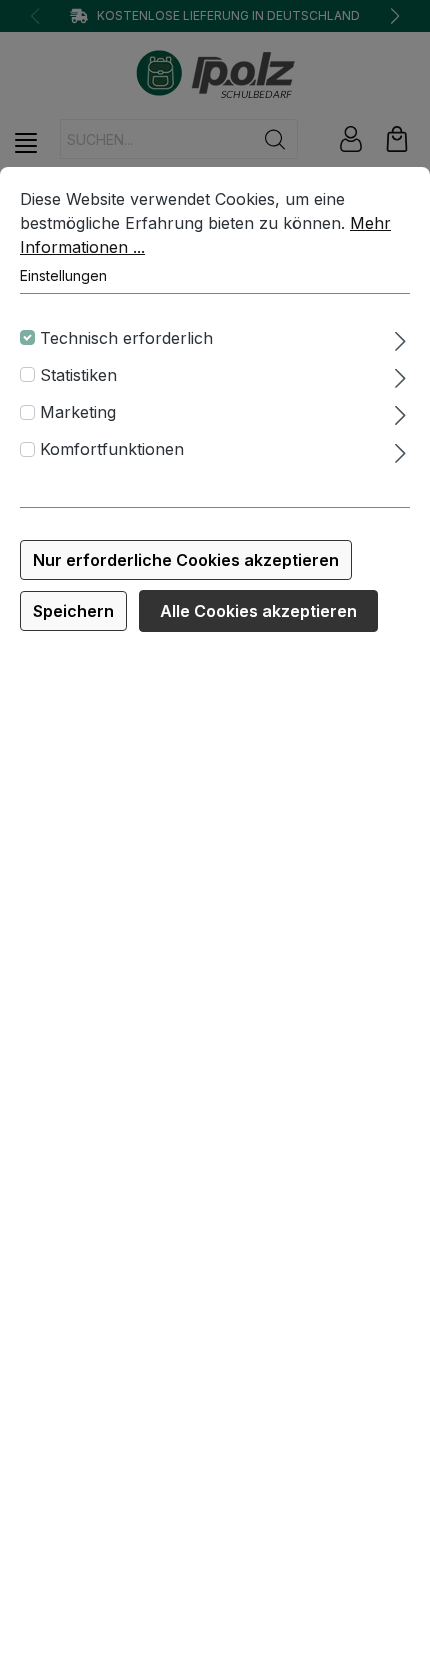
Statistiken (78, 375)
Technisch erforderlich (126, 338)
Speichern (73, 611)
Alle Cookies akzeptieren (258, 611)
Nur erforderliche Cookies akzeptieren (186, 560)
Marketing (78, 412)
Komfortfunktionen (112, 449)
